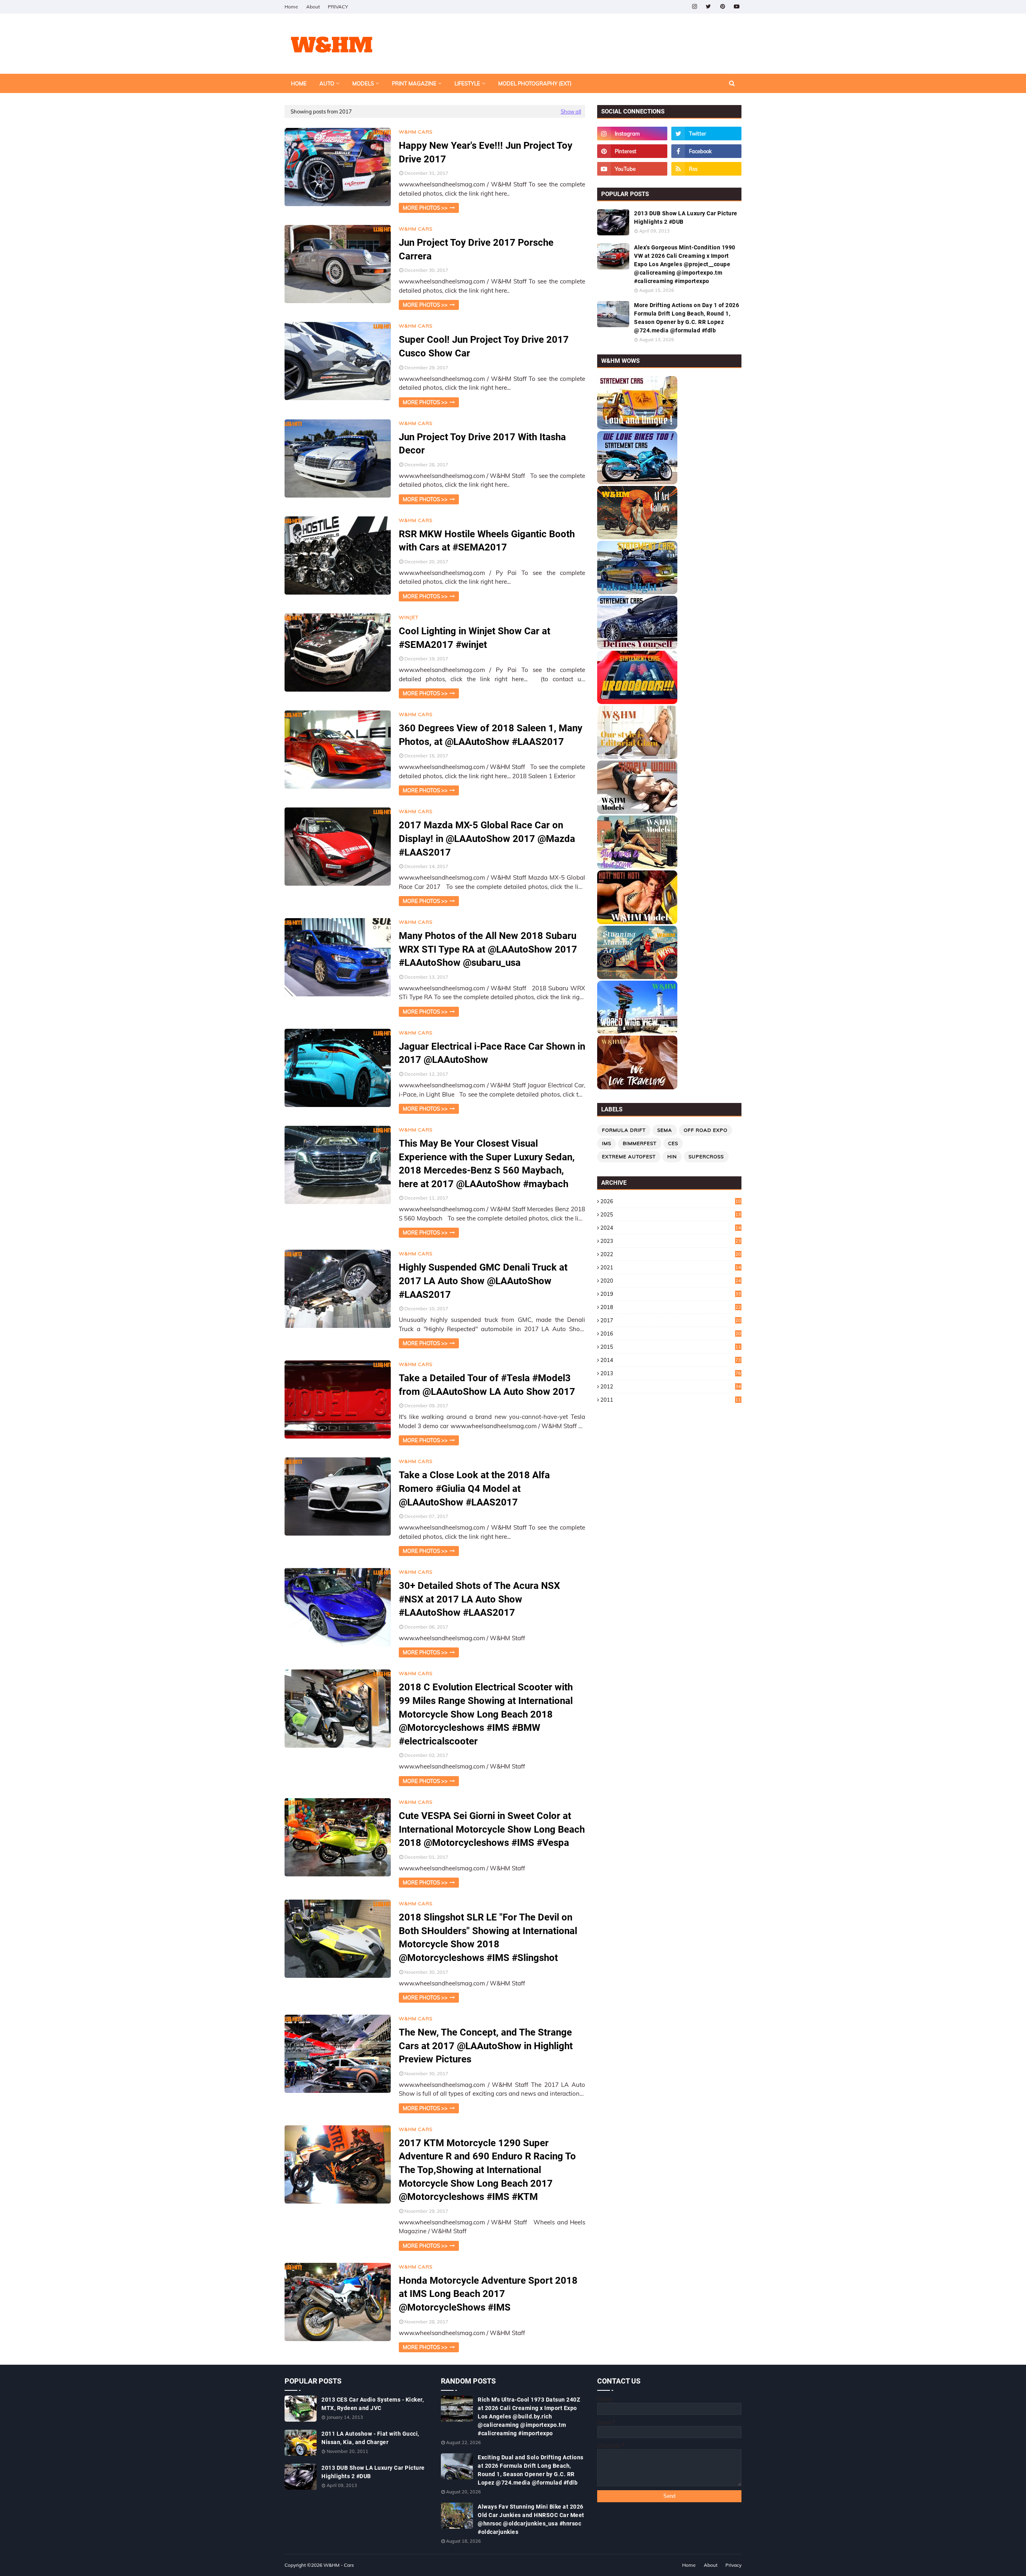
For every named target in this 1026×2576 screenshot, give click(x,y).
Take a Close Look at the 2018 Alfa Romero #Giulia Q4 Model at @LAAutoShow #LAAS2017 (474, 1488)
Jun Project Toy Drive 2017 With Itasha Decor (482, 444)
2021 (671, 1267)
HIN (672, 1156)
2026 (671, 1201)
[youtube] (736, 7)
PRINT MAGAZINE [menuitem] (414, 83)
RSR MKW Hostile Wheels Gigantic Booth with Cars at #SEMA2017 (487, 541)
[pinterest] (722, 7)
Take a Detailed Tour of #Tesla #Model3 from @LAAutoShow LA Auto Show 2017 (487, 1385)
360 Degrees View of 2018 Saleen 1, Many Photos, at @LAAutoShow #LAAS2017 (491, 735)
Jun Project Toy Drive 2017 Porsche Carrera (476, 249)
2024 (671, 1228)
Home (291, 7)
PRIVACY (338, 7)
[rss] (706, 169)
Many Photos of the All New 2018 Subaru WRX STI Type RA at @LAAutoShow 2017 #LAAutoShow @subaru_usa (488, 949)
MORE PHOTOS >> (425, 208)
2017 (671, 1320)
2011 (671, 1400)
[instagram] (694, 7)
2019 (671, 1294)
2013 (671, 1373)
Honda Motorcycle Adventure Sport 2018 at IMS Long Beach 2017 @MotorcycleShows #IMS (488, 2294)
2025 (671, 1214)
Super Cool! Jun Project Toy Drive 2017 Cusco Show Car (484, 346)
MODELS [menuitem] (363, 83)
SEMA (665, 1130)
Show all (571, 111)
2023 (671, 1241)
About (313, 7)
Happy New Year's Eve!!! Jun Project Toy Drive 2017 (486, 152)
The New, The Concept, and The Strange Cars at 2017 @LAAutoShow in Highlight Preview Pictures (486, 2046)
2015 (671, 1347)
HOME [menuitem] (299, 83)
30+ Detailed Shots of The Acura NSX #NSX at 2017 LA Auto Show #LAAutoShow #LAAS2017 (479, 1599)
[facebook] (706, 151)
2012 (671, 1386)
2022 (671, 1254)
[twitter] (708, 7)
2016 (671, 1334)
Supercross (706, 1156)
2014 (671, 1360)
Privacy (733, 2565)
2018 (671, 1307)
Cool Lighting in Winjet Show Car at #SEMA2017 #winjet (475, 638)
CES (673, 1143)
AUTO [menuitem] (327, 83)
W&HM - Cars (339, 2565)
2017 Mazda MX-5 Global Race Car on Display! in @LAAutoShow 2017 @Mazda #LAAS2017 (487, 839)
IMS (607, 1143)
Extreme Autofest (629, 1156)
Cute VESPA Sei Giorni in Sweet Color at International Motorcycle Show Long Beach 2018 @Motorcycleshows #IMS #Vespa (492, 1829)
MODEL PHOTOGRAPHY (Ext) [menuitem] (535, 83)
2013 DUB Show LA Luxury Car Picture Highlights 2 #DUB (686, 218)
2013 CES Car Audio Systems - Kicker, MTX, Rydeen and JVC (373, 2404)
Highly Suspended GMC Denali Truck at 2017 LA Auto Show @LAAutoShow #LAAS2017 (483, 1281)
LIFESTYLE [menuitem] (467, 83)
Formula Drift (624, 1130)
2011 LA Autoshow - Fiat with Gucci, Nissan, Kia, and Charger (370, 2438)
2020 (671, 1281)
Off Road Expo (706, 1130)
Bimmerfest (640, 1143)
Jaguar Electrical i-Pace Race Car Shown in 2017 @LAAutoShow (492, 1053)
